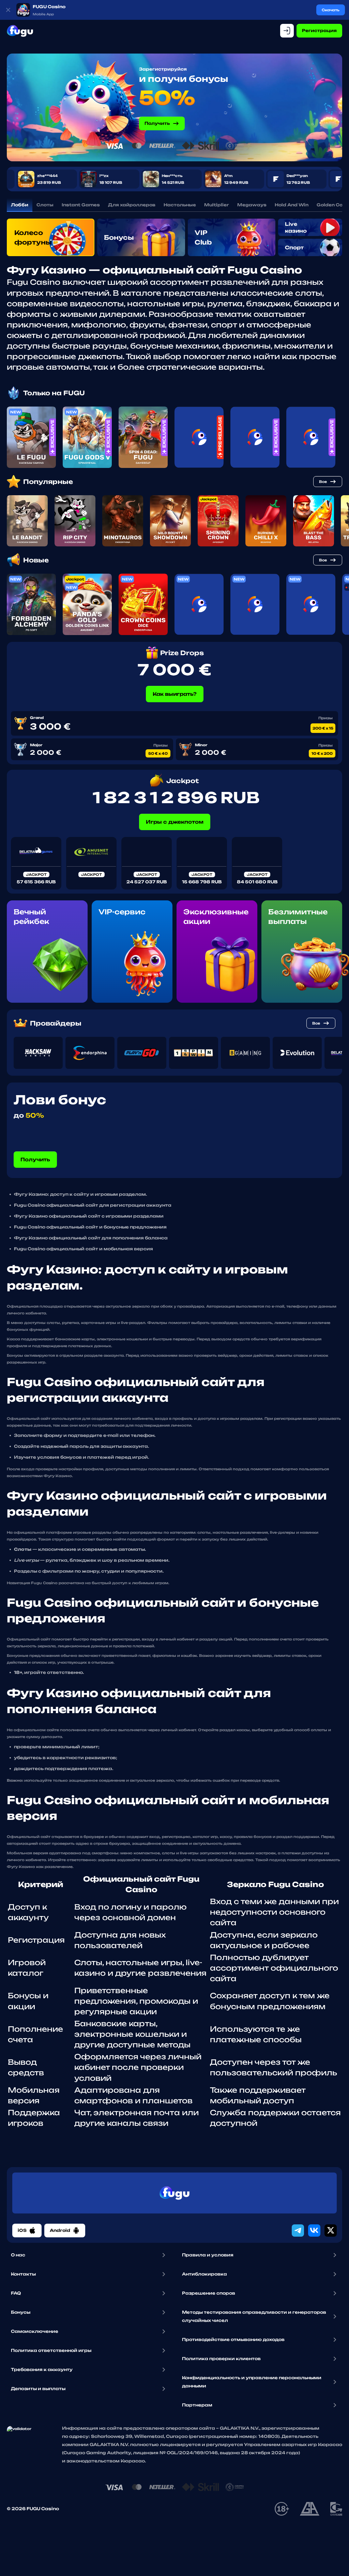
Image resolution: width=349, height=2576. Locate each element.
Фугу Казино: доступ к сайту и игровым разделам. (80, 1194)
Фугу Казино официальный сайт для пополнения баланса (91, 1238)
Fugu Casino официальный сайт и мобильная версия (84, 1249)
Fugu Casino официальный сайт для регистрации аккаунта (93, 1205)
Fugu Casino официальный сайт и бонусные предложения (90, 1227)
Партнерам (197, 2405)
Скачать (331, 10)
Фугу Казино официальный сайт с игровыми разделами (89, 1216)
